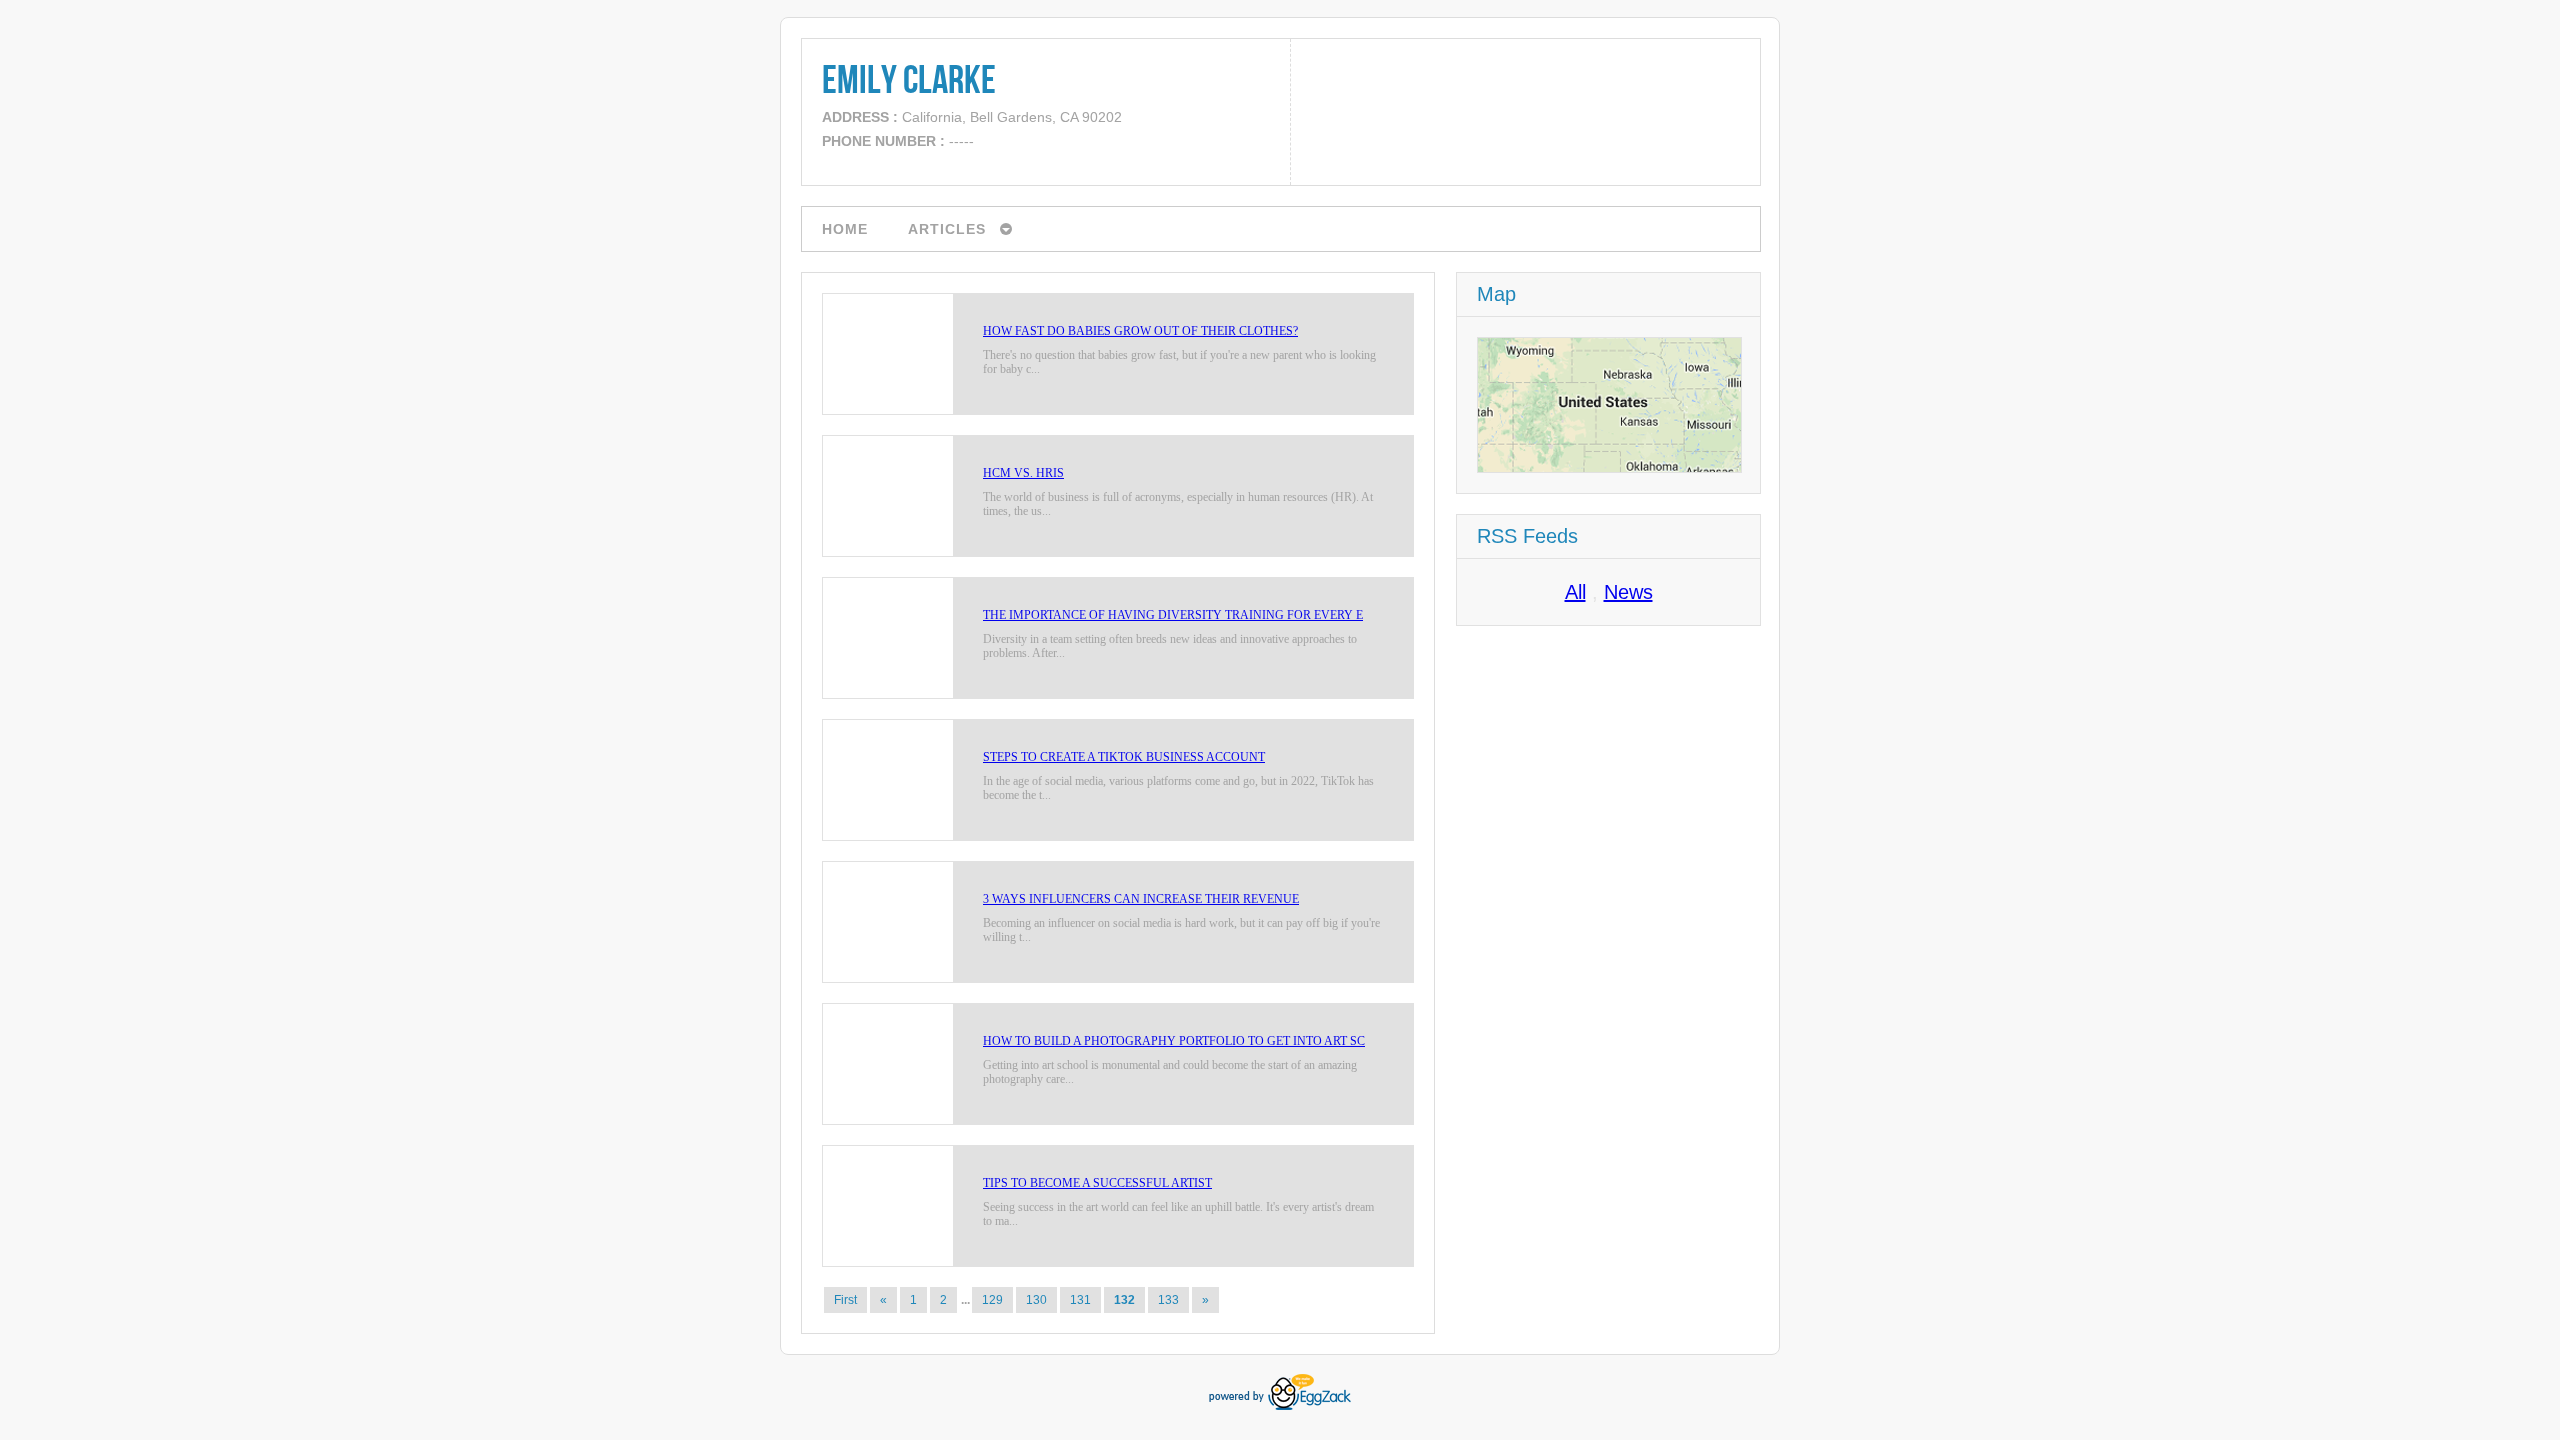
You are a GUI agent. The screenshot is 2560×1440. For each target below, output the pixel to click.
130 (1036, 1300)
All (1575, 592)
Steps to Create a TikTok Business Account (1124, 757)
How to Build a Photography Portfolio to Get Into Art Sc (1174, 1041)
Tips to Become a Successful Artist (1097, 1183)
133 (1168, 1300)
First (845, 1300)
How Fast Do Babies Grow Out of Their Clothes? (1140, 331)
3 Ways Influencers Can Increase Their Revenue (1141, 899)
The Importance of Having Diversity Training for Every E (1173, 615)
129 (992, 1300)
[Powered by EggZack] (1280, 1406)
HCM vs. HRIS (1023, 473)
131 (1080, 1300)
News (1628, 592)
